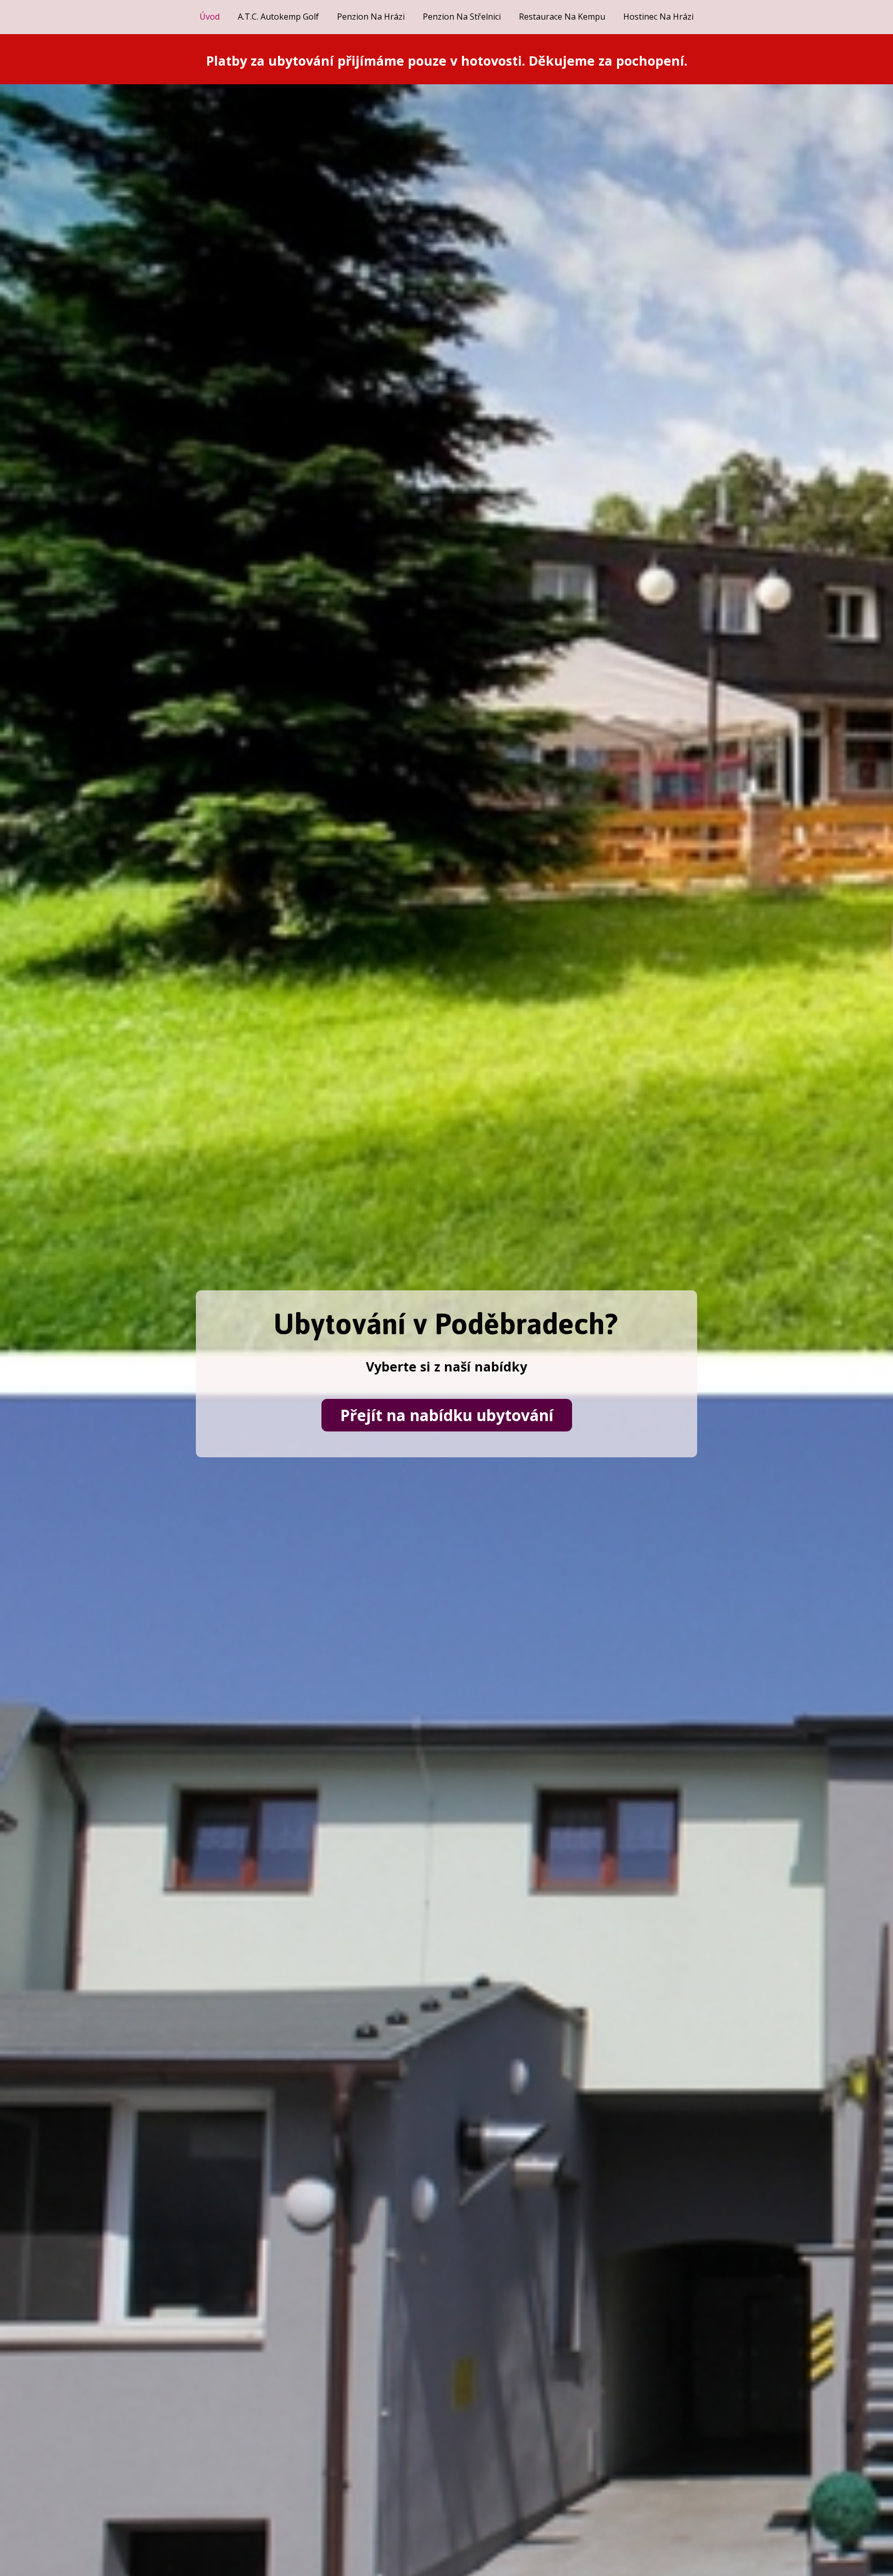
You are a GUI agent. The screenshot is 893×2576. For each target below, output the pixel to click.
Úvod (210, 17)
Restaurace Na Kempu (562, 17)
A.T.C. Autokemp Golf (278, 17)
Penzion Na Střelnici (462, 17)
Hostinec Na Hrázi (658, 17)
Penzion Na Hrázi (371, 17)
